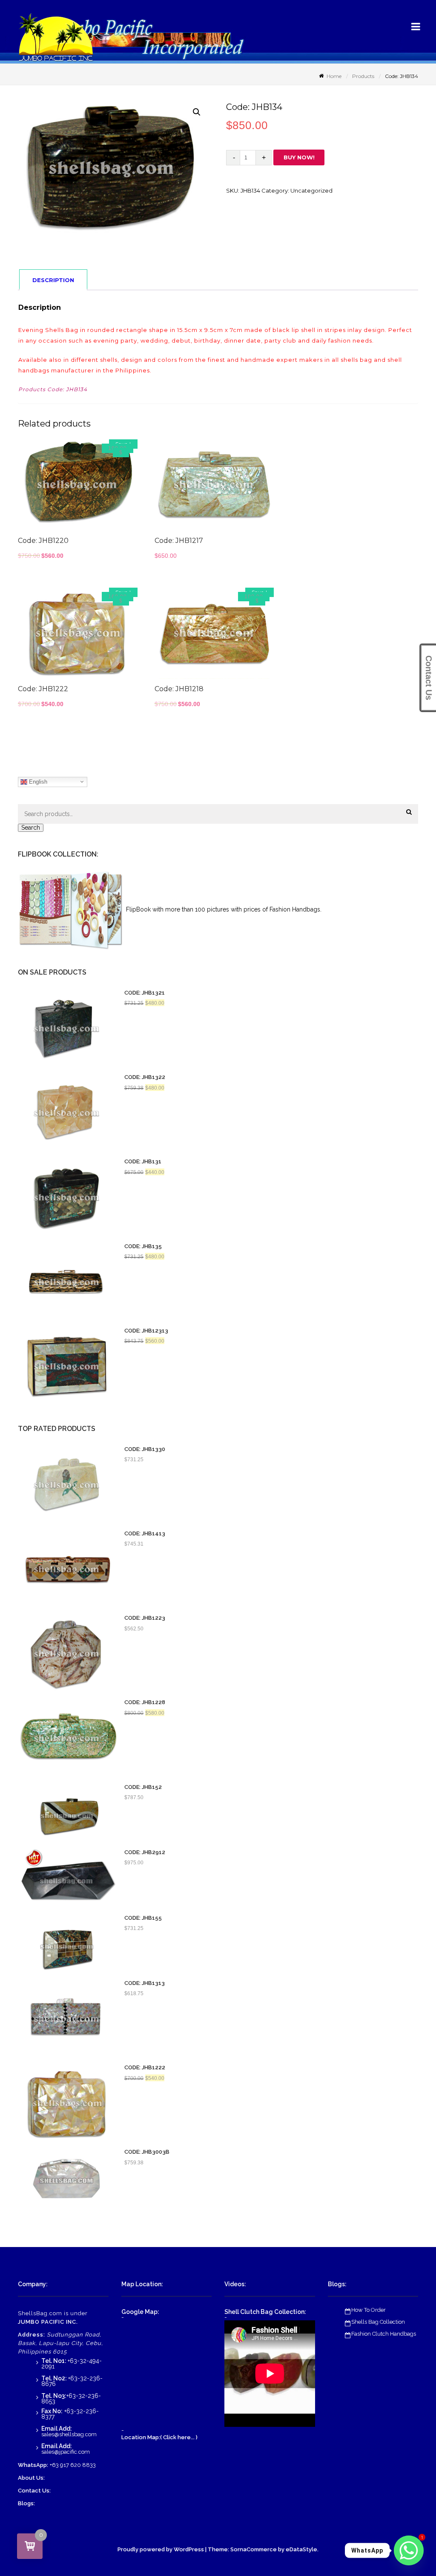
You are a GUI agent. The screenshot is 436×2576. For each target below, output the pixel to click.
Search (31, 828)
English (37, 781)
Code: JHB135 (143, 1246)
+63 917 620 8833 (73, 2465)
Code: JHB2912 (145, 1852)
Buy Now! (299, 157)
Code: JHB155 (143, 1918)
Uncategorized (311, 190)
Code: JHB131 (143, 1162)
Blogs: (26, 2503)
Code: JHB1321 (145, 993)
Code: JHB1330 (145, 1449)
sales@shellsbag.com (69, 2434)
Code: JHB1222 (145, 2068)
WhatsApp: (33, 2465)
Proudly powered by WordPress (161, 2549)
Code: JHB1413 (145, 1534)
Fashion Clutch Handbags (384, 2334)
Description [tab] (53, 280)
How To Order (369, 2310)
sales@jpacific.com (66, 2452)
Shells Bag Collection (378, 2322)
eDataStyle (301, 2549)
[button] (197, 112)
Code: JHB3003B (147, 2152)
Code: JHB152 (143, 1787)
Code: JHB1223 (145, 1618)
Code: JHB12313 (146, 1331)
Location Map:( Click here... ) (159, 2437)
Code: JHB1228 (145, 1702)
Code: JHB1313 (145, 1983)
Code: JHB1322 (145, 1077)
